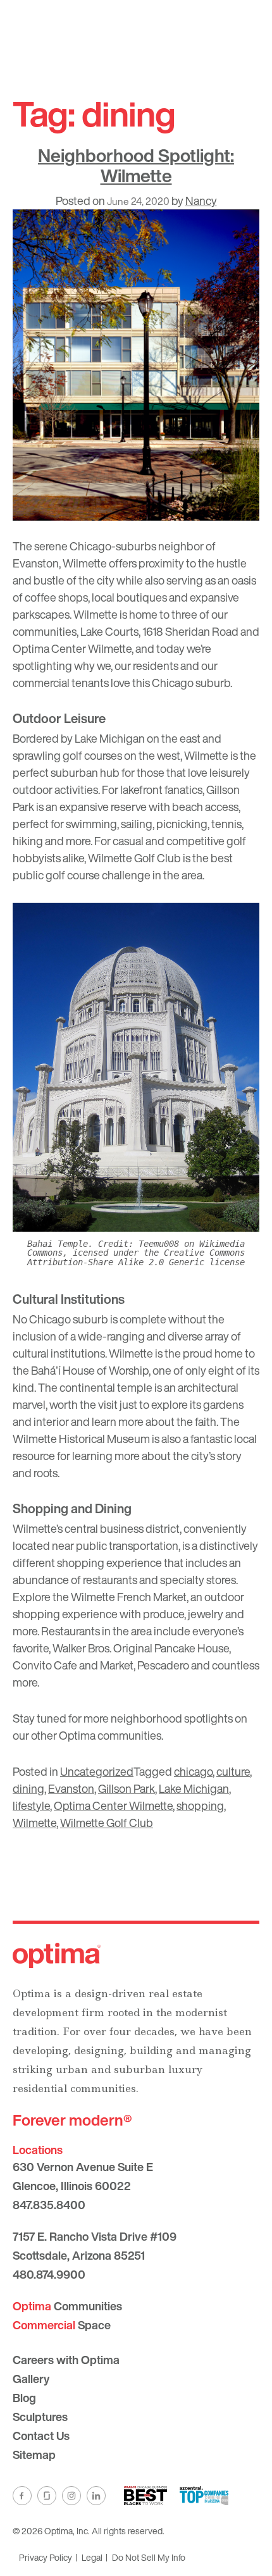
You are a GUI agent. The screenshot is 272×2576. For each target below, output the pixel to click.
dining (28, 1788)
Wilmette (34, 1823)
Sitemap (34, 2455)
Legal (92, 2557)
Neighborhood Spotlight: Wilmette (136, 165)
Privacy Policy (46, 2557)
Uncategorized (97, 1771)
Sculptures (40, 2417)
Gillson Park (127, 1788)
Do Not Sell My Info (149, 2557)
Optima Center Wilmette (113, 1805)
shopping (200, 1805)
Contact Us (41, 2436)
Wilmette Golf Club (107, 1823)
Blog (24, 2398)
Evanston (71, 1788)
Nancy (201, 201)
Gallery (31, 2379)
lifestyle (31, 1805)
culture (233, 1771)
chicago (193, 1771)
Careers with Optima (66, 2360)
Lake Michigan (194, 1788)
